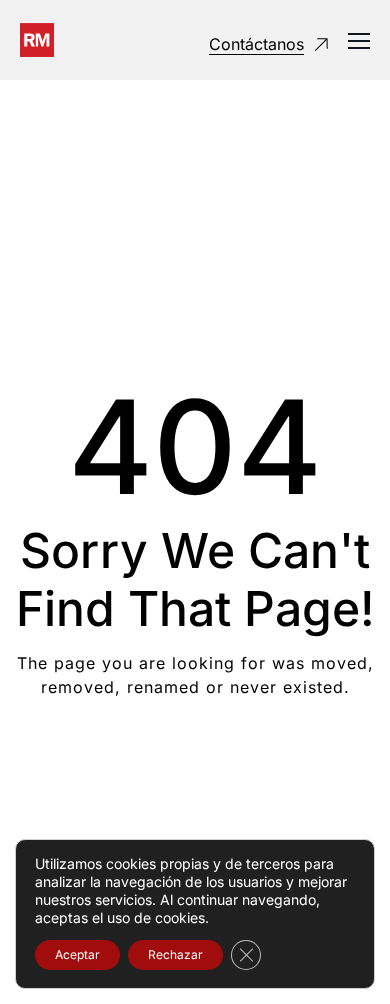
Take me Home (195, 767)
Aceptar (77, 954)
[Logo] (37, 40)
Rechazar (175, 954)
